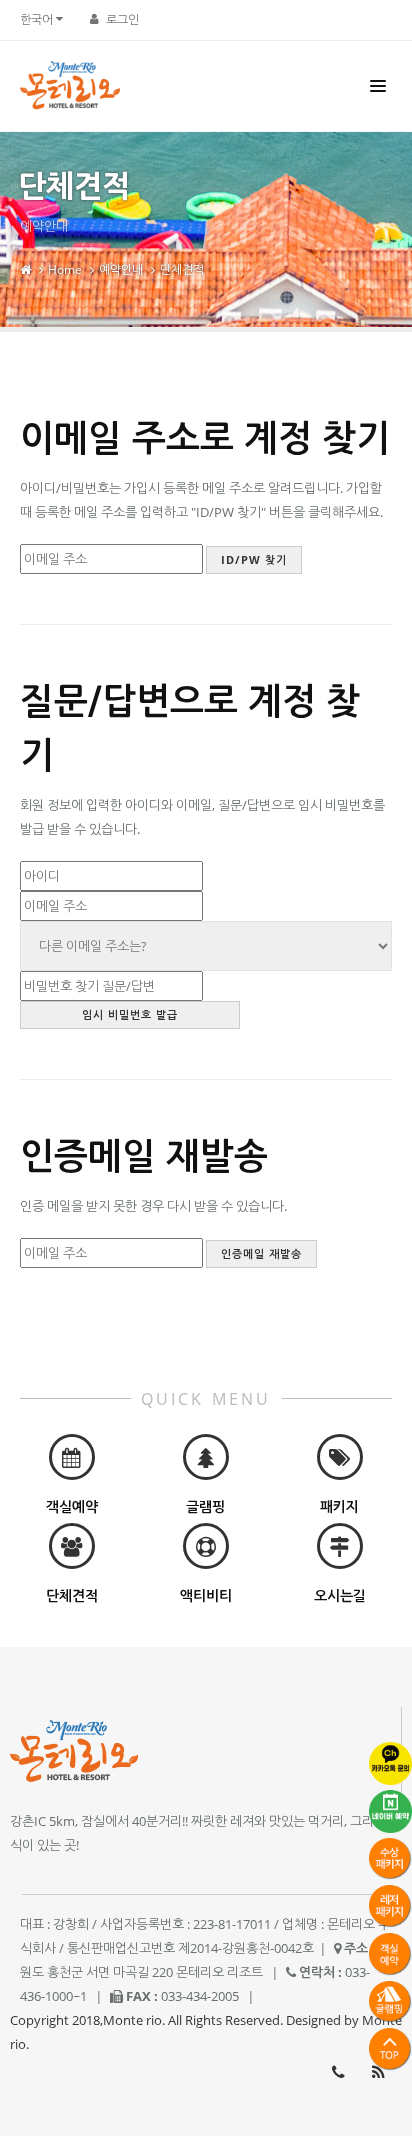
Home (65, 269)
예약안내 (121, 269)
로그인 (122, 19)
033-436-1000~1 (338, 2072)
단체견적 (182, 269)
